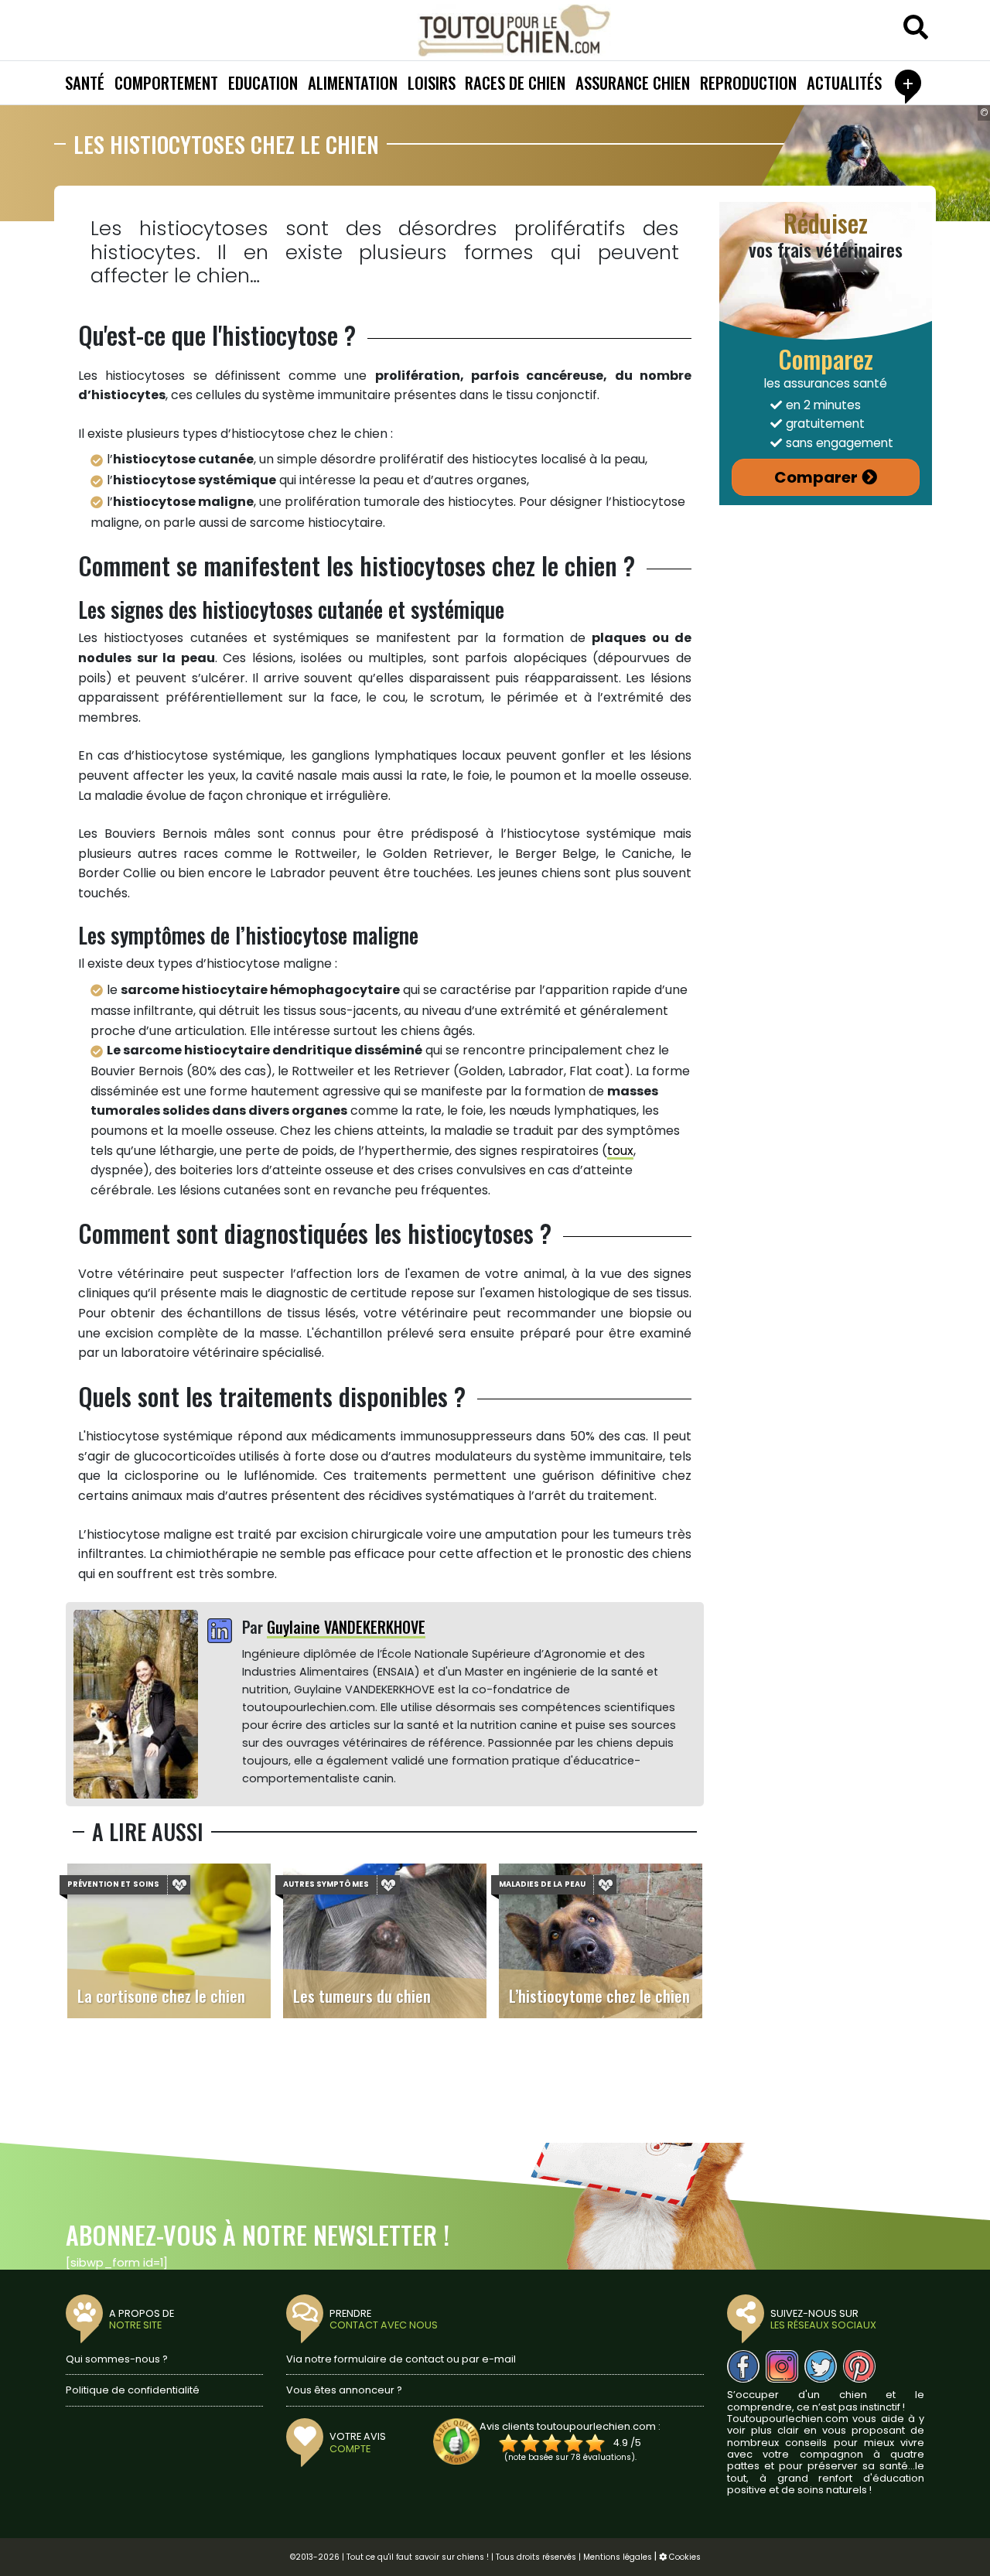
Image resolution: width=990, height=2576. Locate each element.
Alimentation (353, 82)
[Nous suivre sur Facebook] (743, 2366)
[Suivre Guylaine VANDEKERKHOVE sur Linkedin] (220, 1632)
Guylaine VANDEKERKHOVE (346, 1627)
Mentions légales (618, 2557)
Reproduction (748, 82)
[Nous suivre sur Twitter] (821, 2366)
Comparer (816, 477)
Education (263, 82)
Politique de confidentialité (133, 2390)
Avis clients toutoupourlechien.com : (570, 2426)
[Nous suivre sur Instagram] (782, 2366)
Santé (85, 82)
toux (620, 1151)
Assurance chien (633, 82)
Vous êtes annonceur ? (344, 2390)
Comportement (166, 82)
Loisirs (432, 82)
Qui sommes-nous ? (117, 2359)
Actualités (844, 82)
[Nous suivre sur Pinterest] (859, 2366)
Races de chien (515, 82)
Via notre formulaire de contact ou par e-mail (401, 2359)
